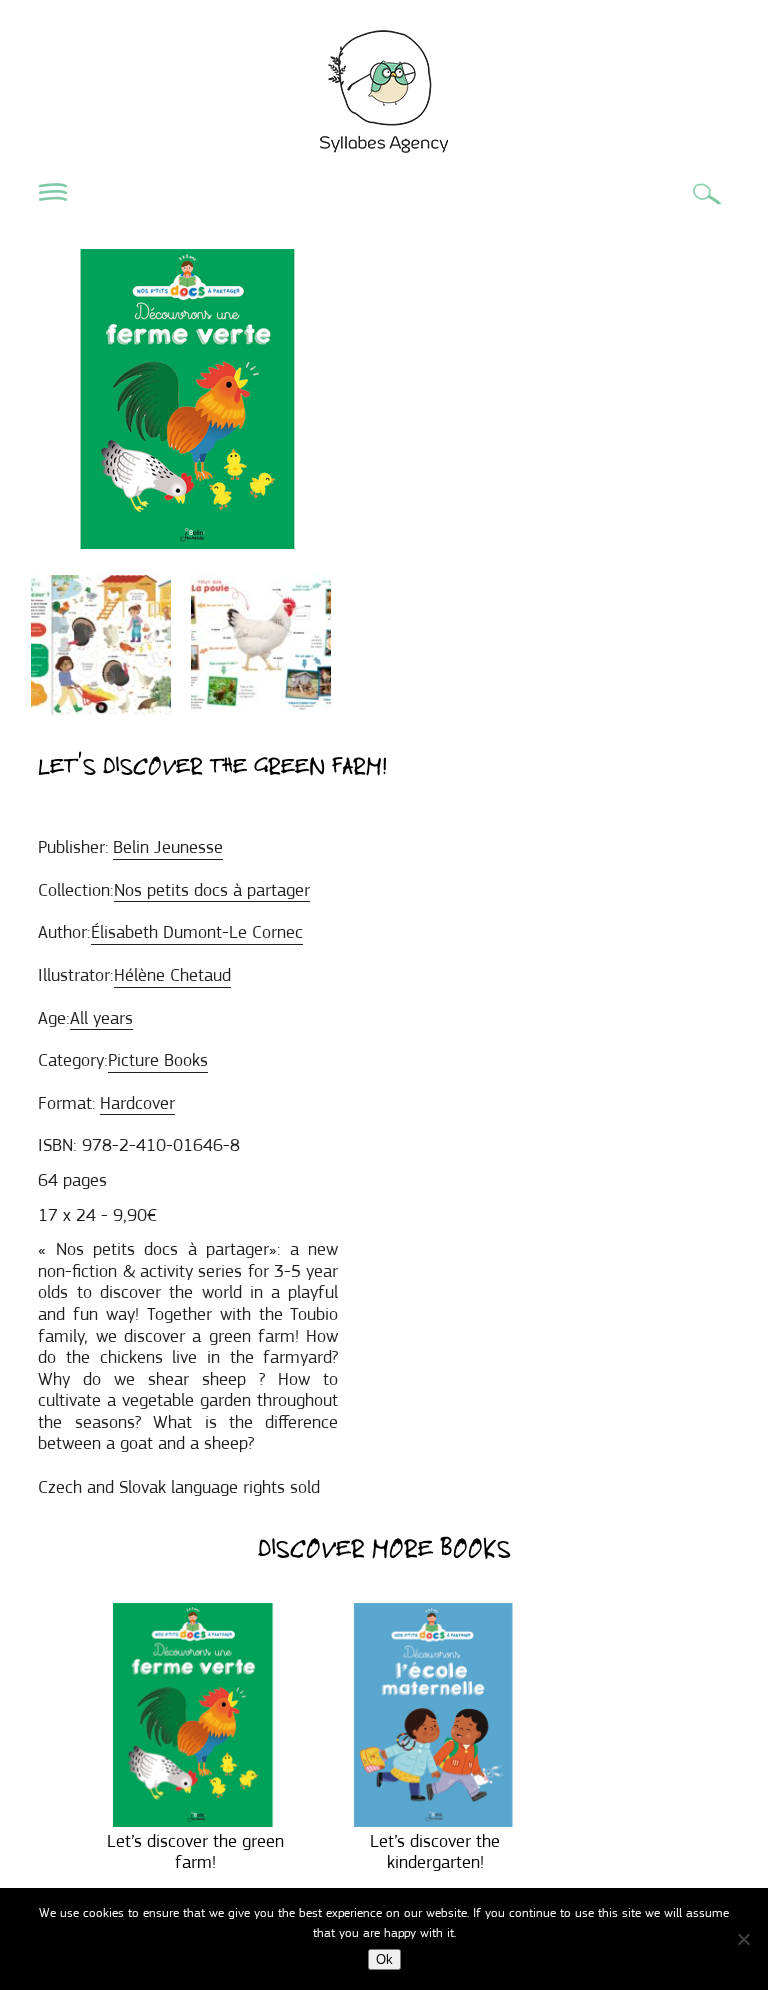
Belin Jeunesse (168, 847)
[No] (743, 1939)
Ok (384, 1959)
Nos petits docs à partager (212, 890)
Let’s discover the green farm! (195, 1852)
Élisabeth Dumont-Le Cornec (197, 932)
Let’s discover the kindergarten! (435, 1852)
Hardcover (137, 1103)
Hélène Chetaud (172, 975)
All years (101, 1018)
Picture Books (158, 1060)
